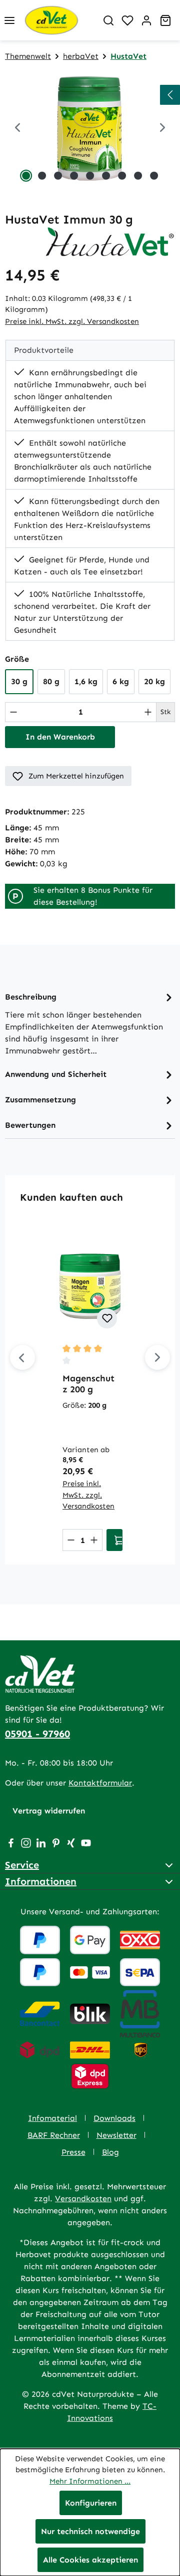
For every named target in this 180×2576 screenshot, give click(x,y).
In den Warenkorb (60, 737)
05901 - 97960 (37, 1734)
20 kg (154, 681)
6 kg (121, 681)
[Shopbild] (90, 129)
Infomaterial (52, 2118)
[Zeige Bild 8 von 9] (138, 176)
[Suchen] (108, 20)
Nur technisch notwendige (90, 2531)
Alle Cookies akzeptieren (90, 2560)
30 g (19, 681)
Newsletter (116, 2135)
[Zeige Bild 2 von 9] (42, 176)
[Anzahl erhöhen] (148, 712)
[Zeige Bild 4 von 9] (74, 176)
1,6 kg (86, 681)
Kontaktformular (100, 1783)
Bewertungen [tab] (30, 1125)
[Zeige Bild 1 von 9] (26, 176)
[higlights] (170, 95)
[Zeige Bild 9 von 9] (154, 176)
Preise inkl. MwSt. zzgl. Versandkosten (72, 321)
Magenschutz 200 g (88, 1384)
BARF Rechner (54, 2135)
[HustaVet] (110, 241)
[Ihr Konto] (146, 20)
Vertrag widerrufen (49, 1811)
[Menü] (9, 20)
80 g (51, 681)
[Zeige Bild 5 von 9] (90, 176)
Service (22, 1865)
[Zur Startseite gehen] (59, 20)
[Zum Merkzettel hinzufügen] (107, 1318)
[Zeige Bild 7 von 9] (122, 176)
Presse (73, 2152)
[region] (90, 129)
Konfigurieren (91, 2503)
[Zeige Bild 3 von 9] (58, 176)
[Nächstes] (157, 1357)
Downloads (114, 2118)
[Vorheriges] (17, 129)
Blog (110, 2152)
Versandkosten (83, 2198)
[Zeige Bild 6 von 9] (106, 176)
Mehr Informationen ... (90, 2481)
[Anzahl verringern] (13, 712)
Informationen (41, 1881)
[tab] (90, 1023)
